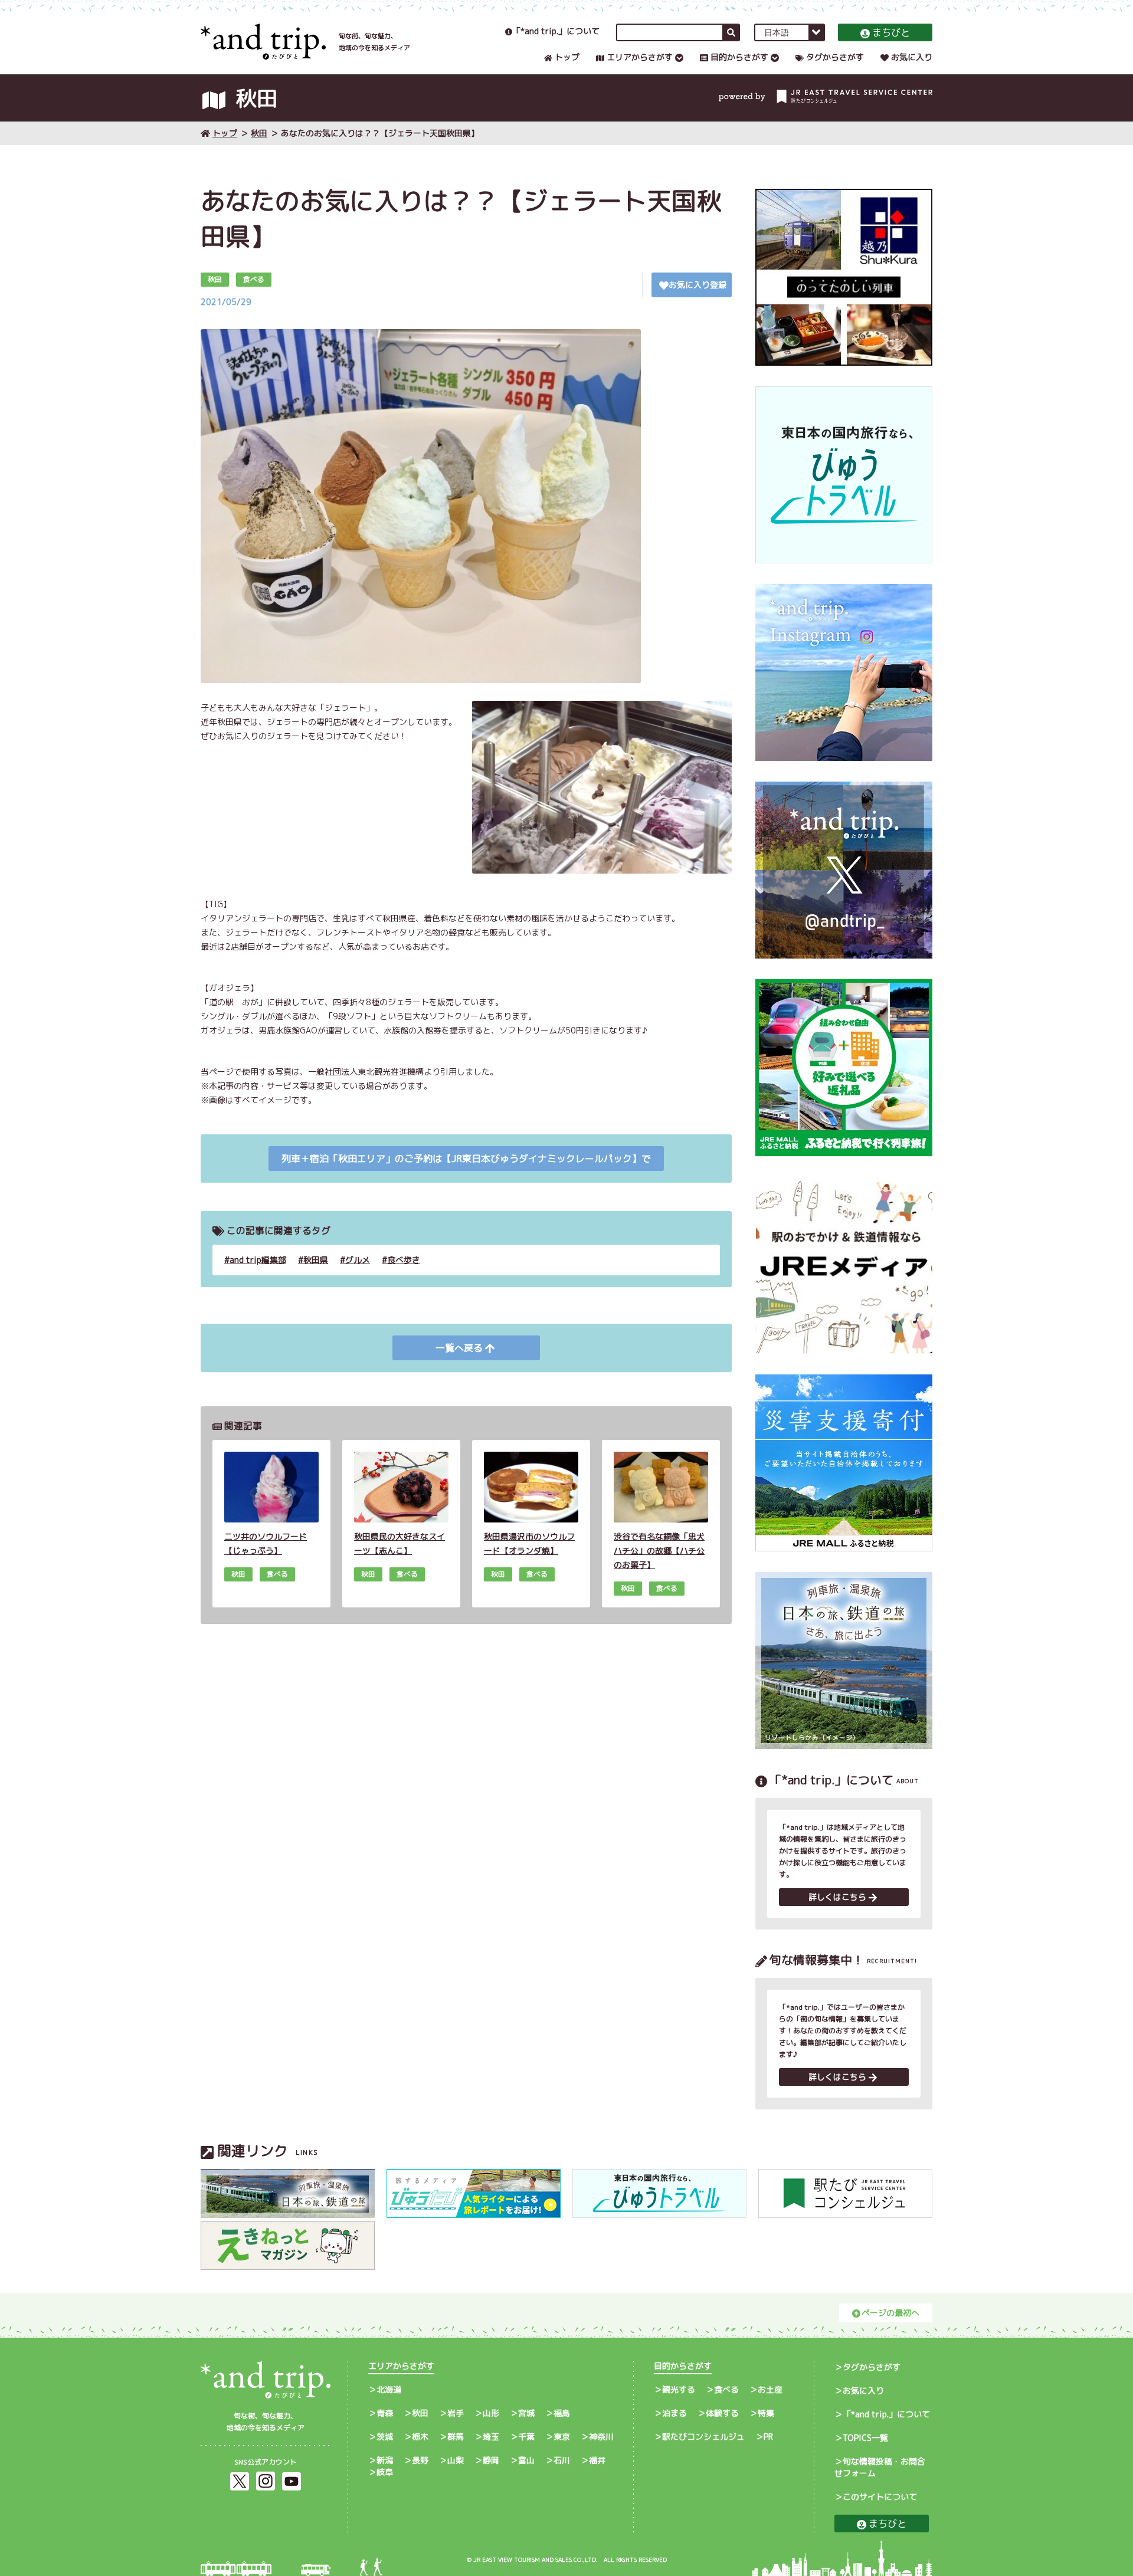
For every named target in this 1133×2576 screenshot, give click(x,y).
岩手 (456, 2413)
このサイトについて (880, 2497)
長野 (420, 2460)
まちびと (891, 32)
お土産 (770, 2389)
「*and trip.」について (556, 31)
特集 (766, 2413)
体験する (722, 2413)
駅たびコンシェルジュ (703, 2436)
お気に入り (912, 57)
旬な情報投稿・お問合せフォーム (880, 2467)
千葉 (526, 2436)
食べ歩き (404, 1260)
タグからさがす (835, 57)
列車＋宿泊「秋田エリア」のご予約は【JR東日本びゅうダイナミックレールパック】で (466, 1159)
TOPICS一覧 (865, 2438)
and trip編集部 (258, 1260)
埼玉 (491, 2436)
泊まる (674, 2413)
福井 (597, 2460)
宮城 (526, 2413)
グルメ (358, 1260)
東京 (562, 2436)
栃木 (420, 2436)
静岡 (491, 2460)
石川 (562, 2460)
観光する (679, 2389)
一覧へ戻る (459, 1348)
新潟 (385, 2460)
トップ (567, 57)
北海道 (389, 2389)
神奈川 (601, 2436)
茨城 (385, 2436)
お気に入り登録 (698, 285)
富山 (526, 2460)
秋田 (259, 133)
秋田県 (316, 1260)
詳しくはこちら (837, 1897)
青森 (385, 2413)
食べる (726, 2389)
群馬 (456, 2436)
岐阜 (385, 2472)
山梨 (456, 2460)
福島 (562, 2413)
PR (768, 2436)
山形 (491, 2413)
